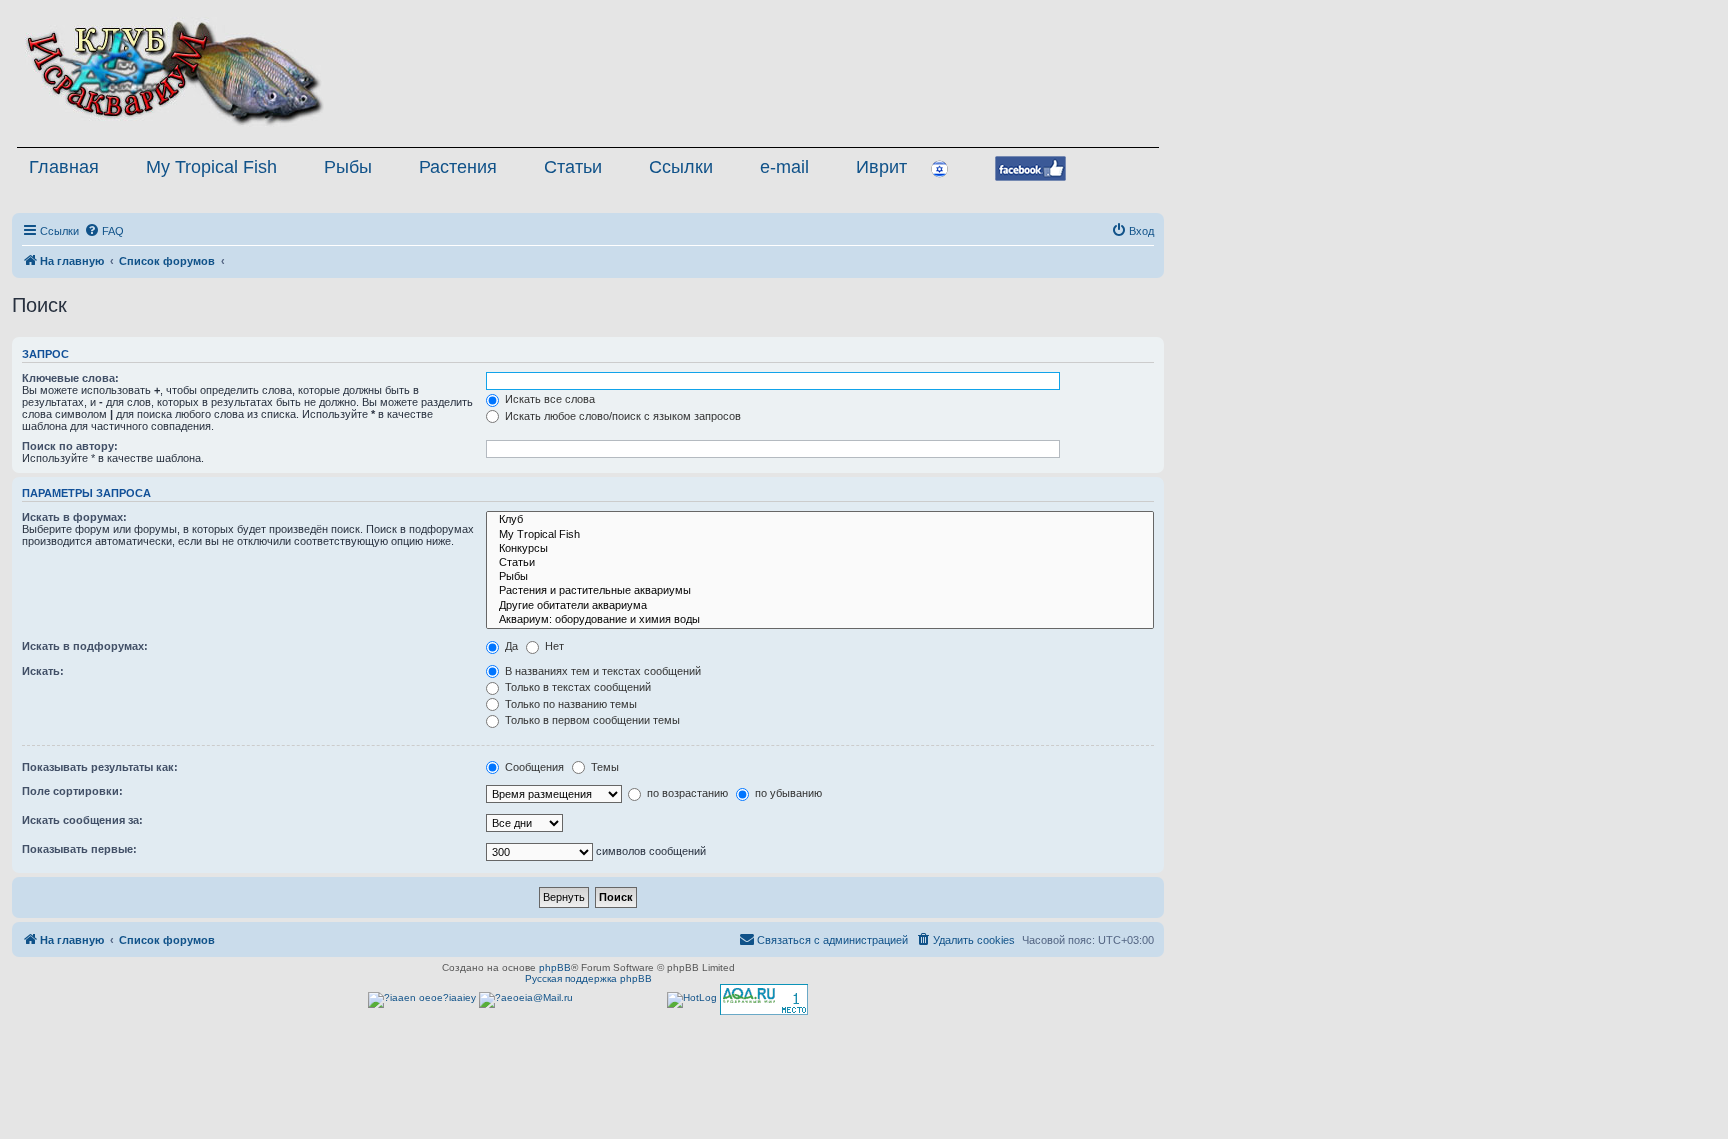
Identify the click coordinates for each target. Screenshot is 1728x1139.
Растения (458, 167)
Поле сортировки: (72, 791)
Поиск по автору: (70, 446)
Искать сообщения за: (82, 820)
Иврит (881, 167)
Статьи (573, 167)
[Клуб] (820, 520)
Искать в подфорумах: (85, 646)
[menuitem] (104, 231)
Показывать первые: (79, 849)
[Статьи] (820, 563)
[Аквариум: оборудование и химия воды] (820, 620)
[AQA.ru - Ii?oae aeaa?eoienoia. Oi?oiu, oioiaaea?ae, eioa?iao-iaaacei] (764, 999)
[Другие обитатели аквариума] (820, 606)
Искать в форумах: (74, 517)
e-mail (784, 167)
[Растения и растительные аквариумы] (820, 591)
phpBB (555, 967)
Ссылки (681, 167)
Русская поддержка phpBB (588, 978)
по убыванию (787, 793)
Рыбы (348, 167)
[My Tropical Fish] (820, 535)
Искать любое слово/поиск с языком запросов (621, 416)
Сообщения (533, 767)
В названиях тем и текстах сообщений (601, 671)
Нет (553, 646)
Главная (64, 167)
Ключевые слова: (70, 378)
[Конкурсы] (820, 549)
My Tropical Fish (211, 167)
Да (510, 646)
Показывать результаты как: (100, 767)
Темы (603, 767)
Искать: (43, 671)
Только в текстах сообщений (576, 687)
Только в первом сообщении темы (591, 720)
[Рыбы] (820, 577)
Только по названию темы (569, 704)
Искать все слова (548, 399)
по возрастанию (686, 793)
